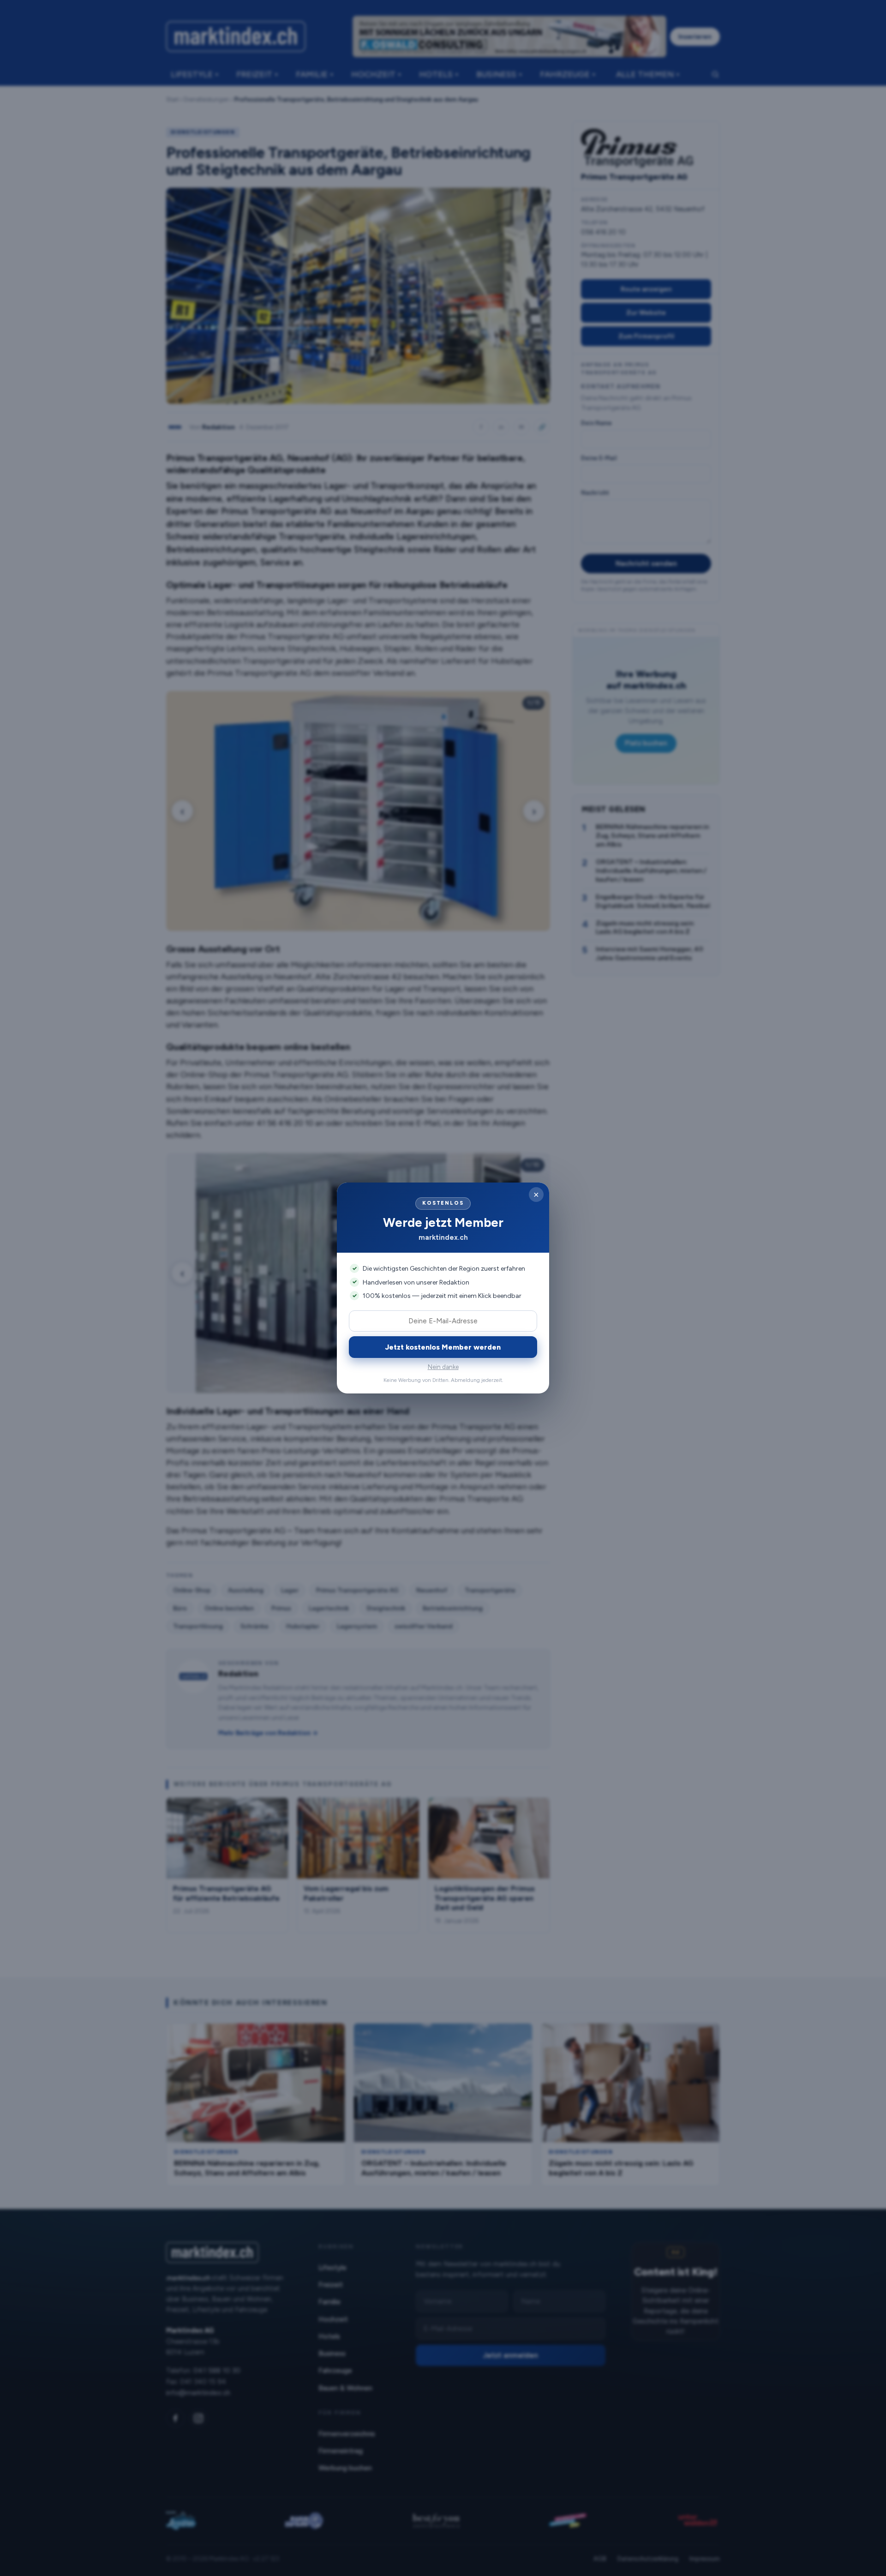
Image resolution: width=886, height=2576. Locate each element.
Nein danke (443, 1367)
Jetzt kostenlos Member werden (443, 1347)
